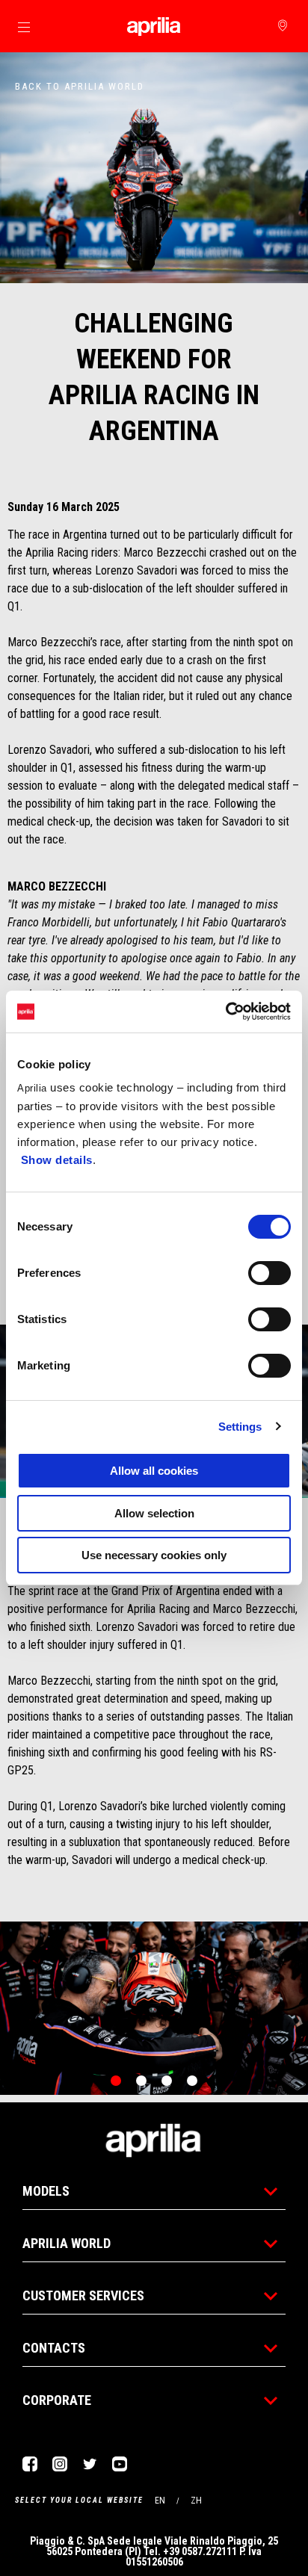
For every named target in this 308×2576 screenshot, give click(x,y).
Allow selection (154, 1513)
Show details (57, 1160)
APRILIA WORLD (67, 2243)
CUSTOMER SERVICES (83, 2295)
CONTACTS (54, 2348)
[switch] (269, 1273)
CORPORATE (57, 2400)
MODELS (46, 2191)
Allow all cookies (154, 1471)
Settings (240, 1427)
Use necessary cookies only (154, 1555)
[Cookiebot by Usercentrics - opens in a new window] (225, 1012)
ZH (196, 2501)
